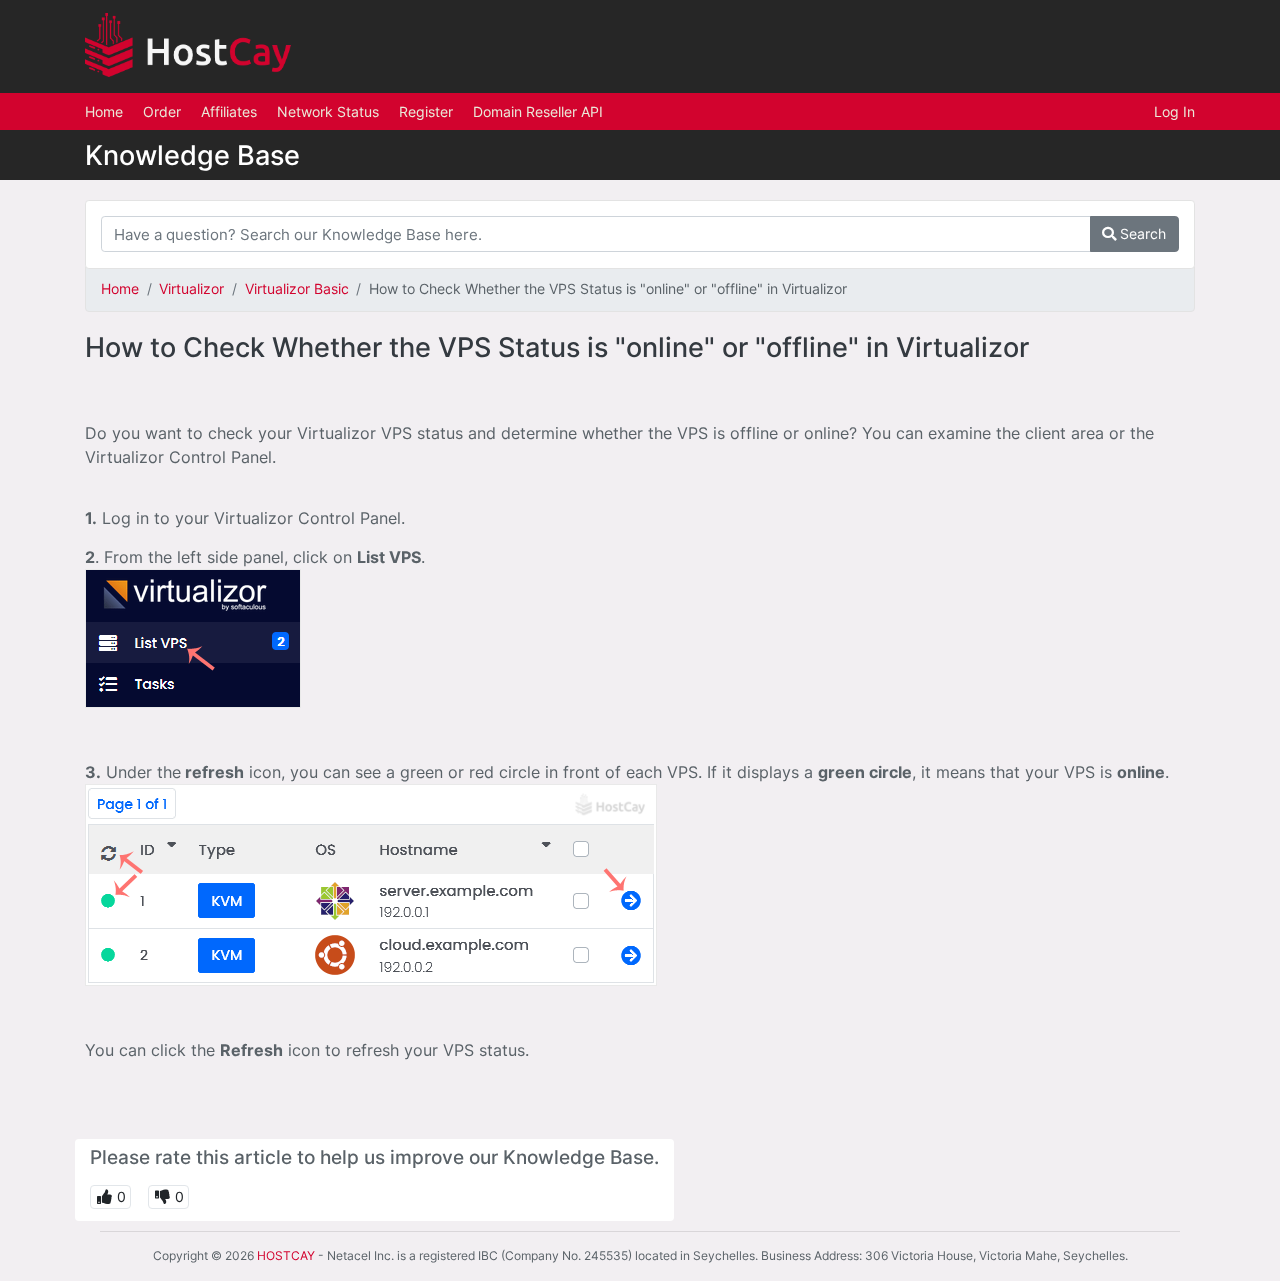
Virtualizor (191, 288)
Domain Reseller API (538, 111)
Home (104, 111)
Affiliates (229, 111)
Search (1141, 233)
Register (426, 111)
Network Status (328, 111)
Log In (1174, 111)
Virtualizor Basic (297, 288)
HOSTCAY (286, 1255)
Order (162, 111)
